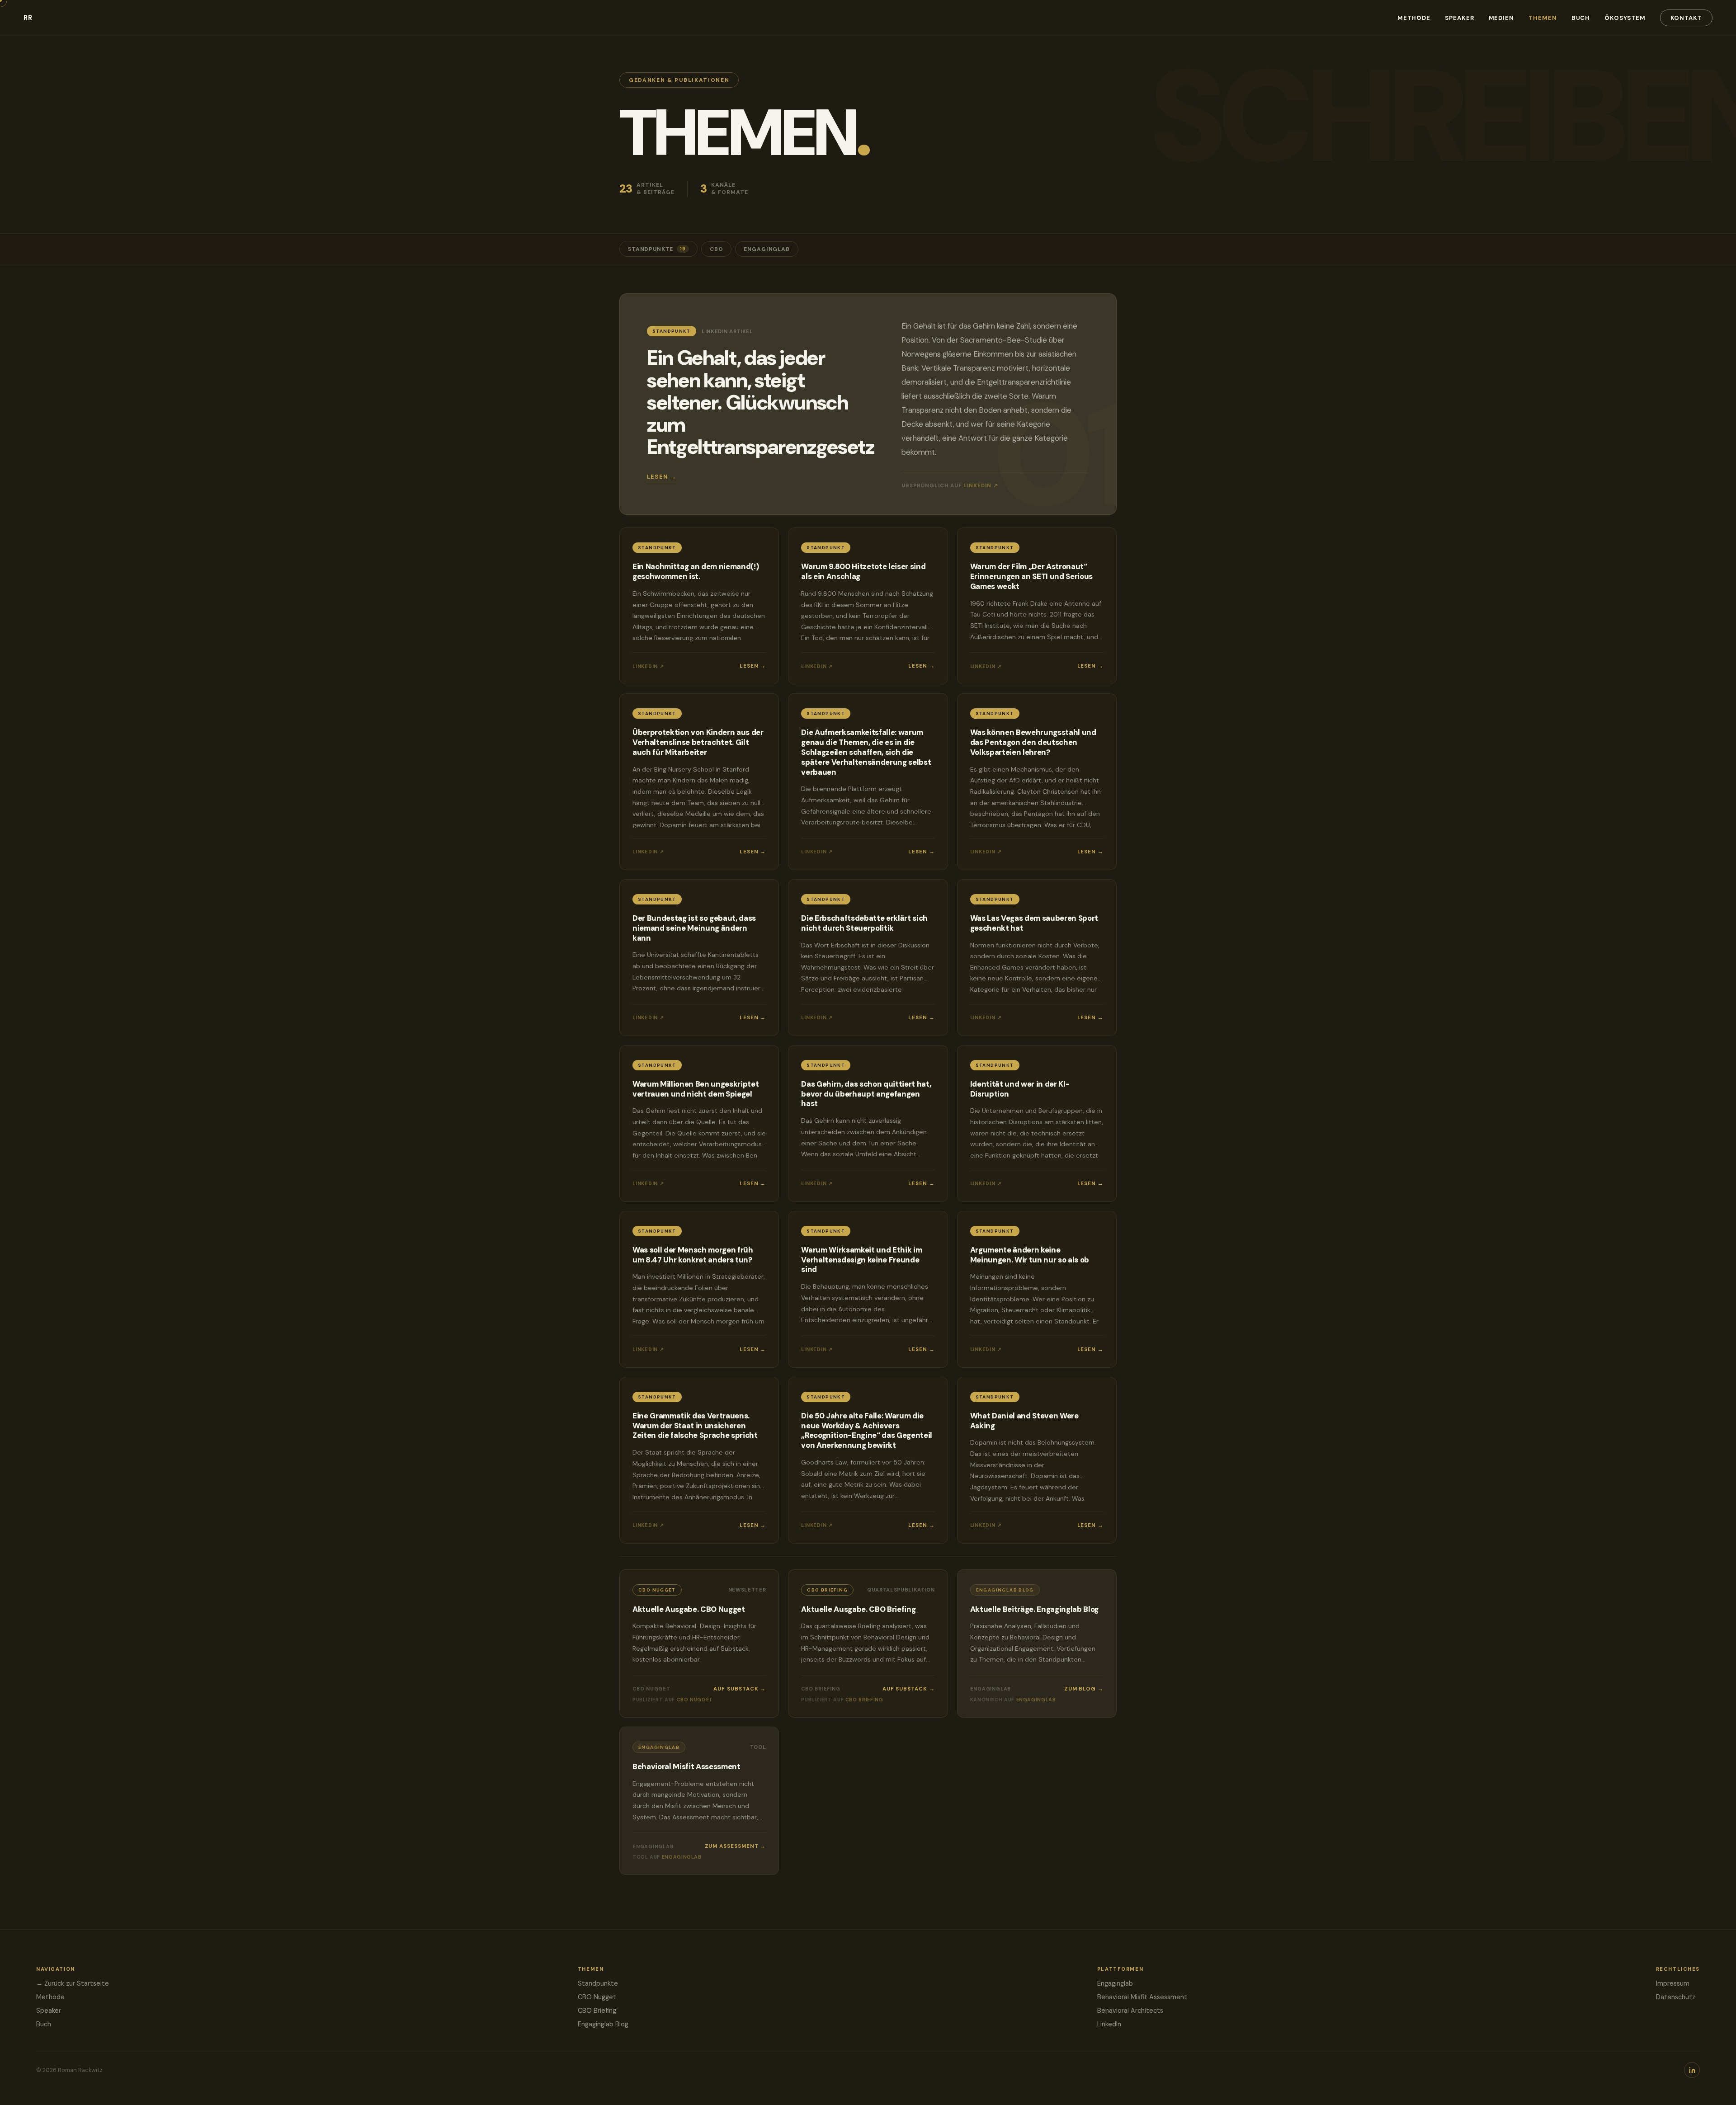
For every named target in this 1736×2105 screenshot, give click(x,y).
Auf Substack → (740, 1689)
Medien (1502, 18)
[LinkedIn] (1692, 2070)
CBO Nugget (597, 1997)
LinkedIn (1109, 2024)
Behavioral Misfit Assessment (1142, 1997)
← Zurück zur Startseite (73, 1983)
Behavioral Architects (1130, 2011)
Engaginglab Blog (603, 2024)
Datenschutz (1676, 1997)
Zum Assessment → (736, 1846)
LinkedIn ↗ (981, 486)
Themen (1543, 18)
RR (28, 18)
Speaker (1459, 18)
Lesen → (662, 477)
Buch (1581, 18)
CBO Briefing (597, 2011)
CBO (717, 249)
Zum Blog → (1084, 1689)
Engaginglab (767, 249)
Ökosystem (1625, 18)
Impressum (1673, 1983)
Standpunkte (657, 249)
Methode (1414, 18)
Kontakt (1686, 18)
